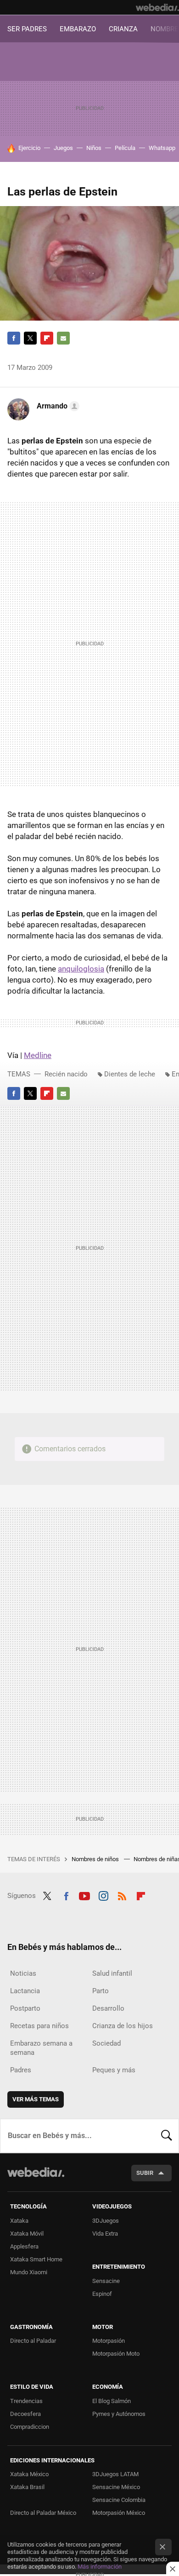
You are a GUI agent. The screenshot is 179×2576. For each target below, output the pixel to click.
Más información (100, 2567)
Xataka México (29, 2474)
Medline (38, 1055)
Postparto (25, 2008)
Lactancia (25, 1991)
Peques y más (114, 2070)
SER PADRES (27, 29)
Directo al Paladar (33, 2341)
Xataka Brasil (27, 2487)
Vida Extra (105, 2234)
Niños (94, 148)
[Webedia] (157, 7)
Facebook (14, 338)
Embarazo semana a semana (41, 2048)
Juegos (63, 148)
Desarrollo (108, 2008)
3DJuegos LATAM (115, 2474)
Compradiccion (30, 2427)
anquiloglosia (81, 969)
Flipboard (47, 338)
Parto (101, 1991)
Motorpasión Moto (116, 2354)
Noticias (23, 1973)
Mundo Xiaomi (29, 2272)
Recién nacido (66, 1074)
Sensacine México (116, 2487)
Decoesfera (25, 2414)
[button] (57, 406)
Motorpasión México (119, 2513)
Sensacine (106, 2281)
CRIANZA (123, 29)
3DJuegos (106, 2221)
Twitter (30, 338)
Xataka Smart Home (36, 2259)
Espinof (102, 2294)
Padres (21, 2070)
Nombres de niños (96, 1859)
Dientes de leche (130, 1074)
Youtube (84, 1895)
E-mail (63, 338)
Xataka (19, 2221)
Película (125, 148)
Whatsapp (162, 148)
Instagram (103, 1895)
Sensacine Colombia (119, 2500)
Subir (145, 2173)
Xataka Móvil (27, 2234)
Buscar (167, 2136)
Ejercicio (29, 148)
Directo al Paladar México (43, 2513)
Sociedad (106, 2043)
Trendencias (26, 2401)
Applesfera (24, 2246)
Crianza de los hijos (123, 2026)
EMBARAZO (78, 29)
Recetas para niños (39, 2026)
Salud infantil (112, 1973)
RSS (122, 1895)
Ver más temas (36, 2099)
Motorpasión (109, 2341)
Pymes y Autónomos (119, 2414)
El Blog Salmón (112, 2401)
